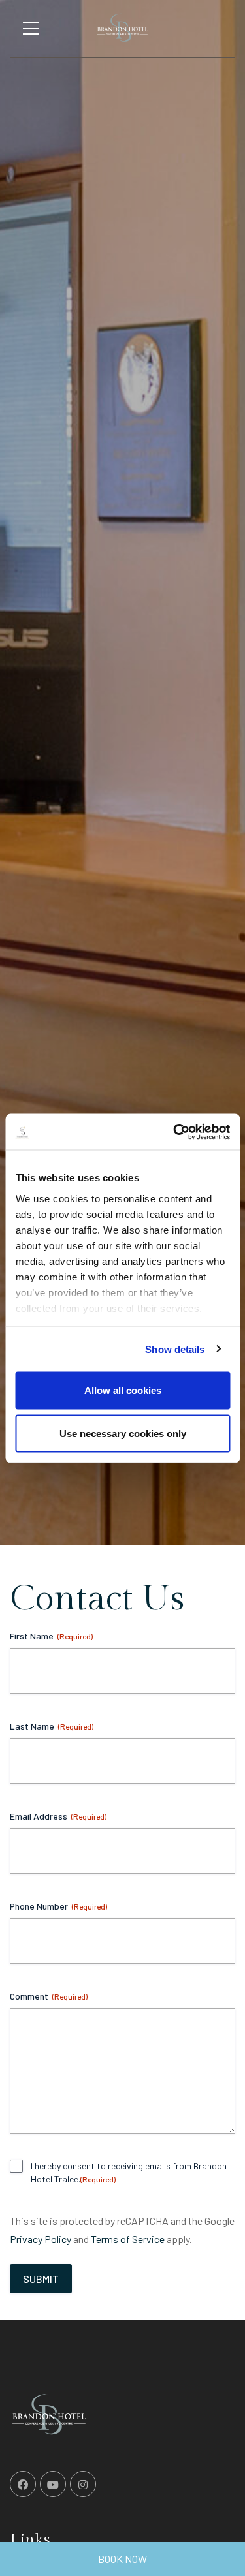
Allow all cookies (123, 1390)
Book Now (122, 2559)
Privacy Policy (41, 2239)
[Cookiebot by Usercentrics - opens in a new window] (174, 1132)
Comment (49, 1996)
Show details (175, 1349)
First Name (51, 1636)
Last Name (52, 1726)
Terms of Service (128, 2239)
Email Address (58, 1816)
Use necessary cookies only (123, 1433)
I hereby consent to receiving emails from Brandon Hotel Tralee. (129, 2172)
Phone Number (58, 1906)
